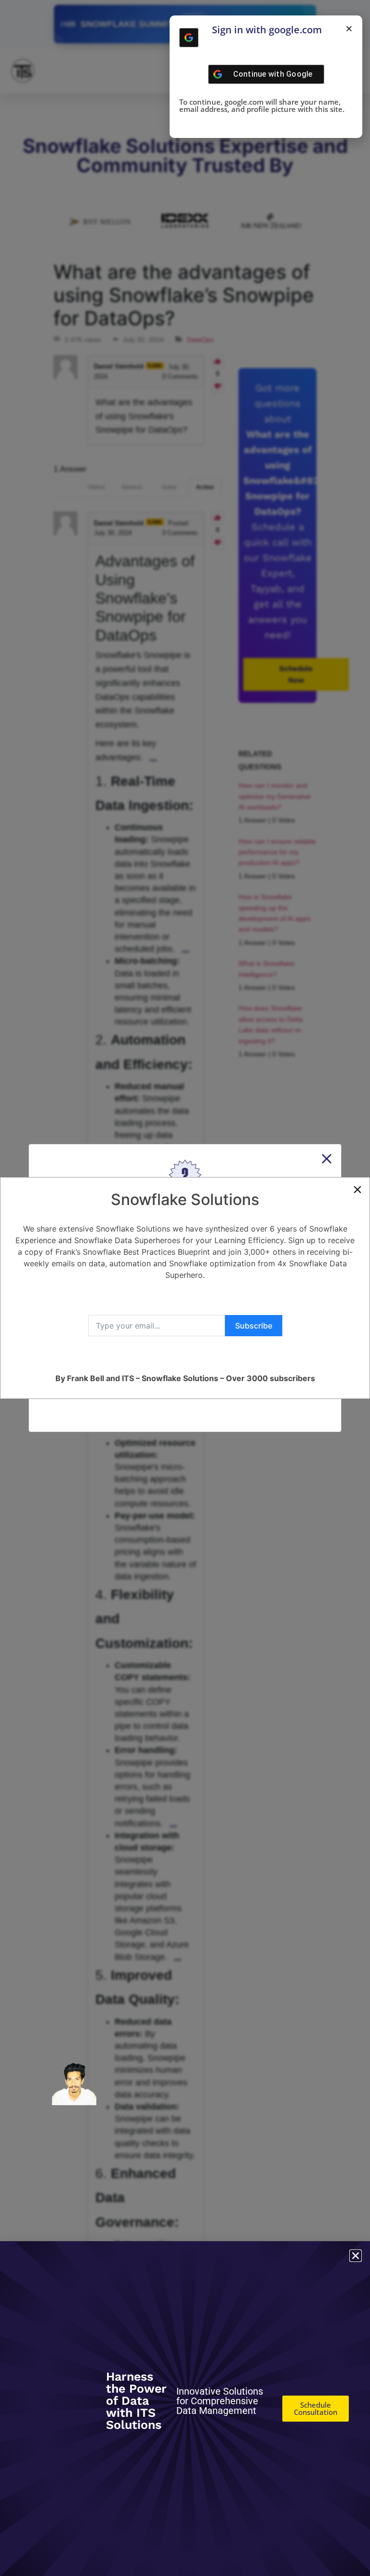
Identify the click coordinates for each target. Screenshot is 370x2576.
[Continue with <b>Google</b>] (189, 38)
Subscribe (254, 1326)
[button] (349, 29)
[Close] (357, 1190)
